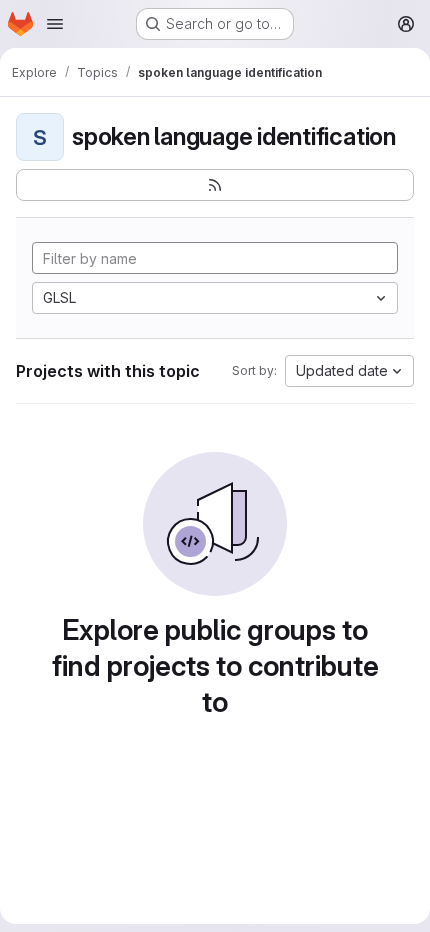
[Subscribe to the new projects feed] (215, 185)
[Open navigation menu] (55, 24)
